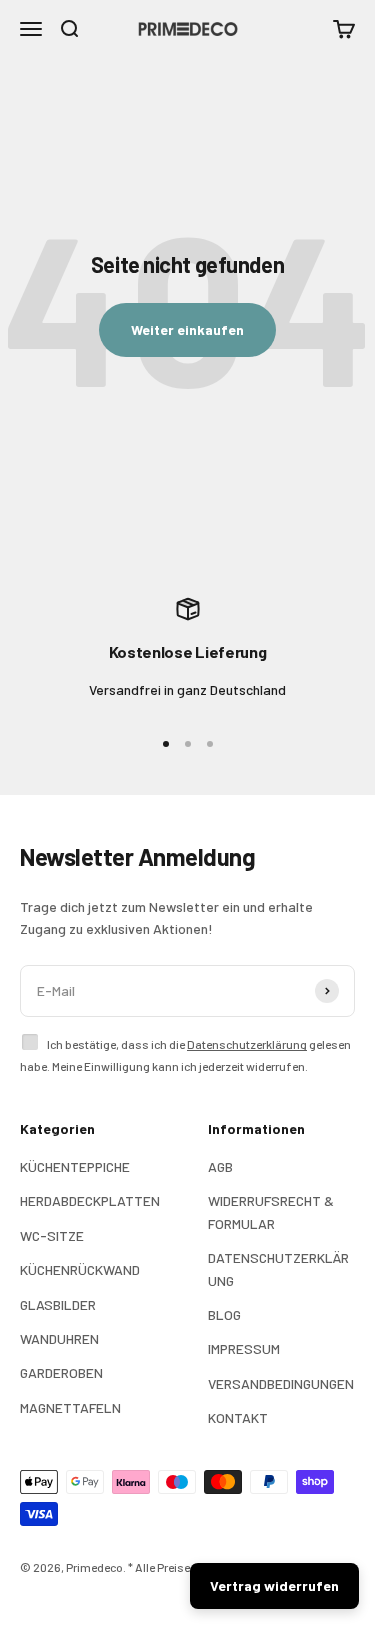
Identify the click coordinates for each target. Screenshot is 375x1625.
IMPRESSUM (244, 1348)
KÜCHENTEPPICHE (75, 1166)
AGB (220, 1166)
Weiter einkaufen (187, 329)
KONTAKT (238, 1417)
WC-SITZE (52, 1235)
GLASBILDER (58, 1304)
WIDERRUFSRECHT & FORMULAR (271, 1211)
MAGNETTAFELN (70, 1407)
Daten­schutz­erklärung (247, 1044)
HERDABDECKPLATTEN (90, 1200)
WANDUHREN (59, 1338)
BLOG (224, 1314)
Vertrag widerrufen (274, 1585)
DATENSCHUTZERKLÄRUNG (278, 1268)
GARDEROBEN (61, 1372)
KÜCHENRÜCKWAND (80, 1269)
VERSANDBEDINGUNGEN (281, 1383)
